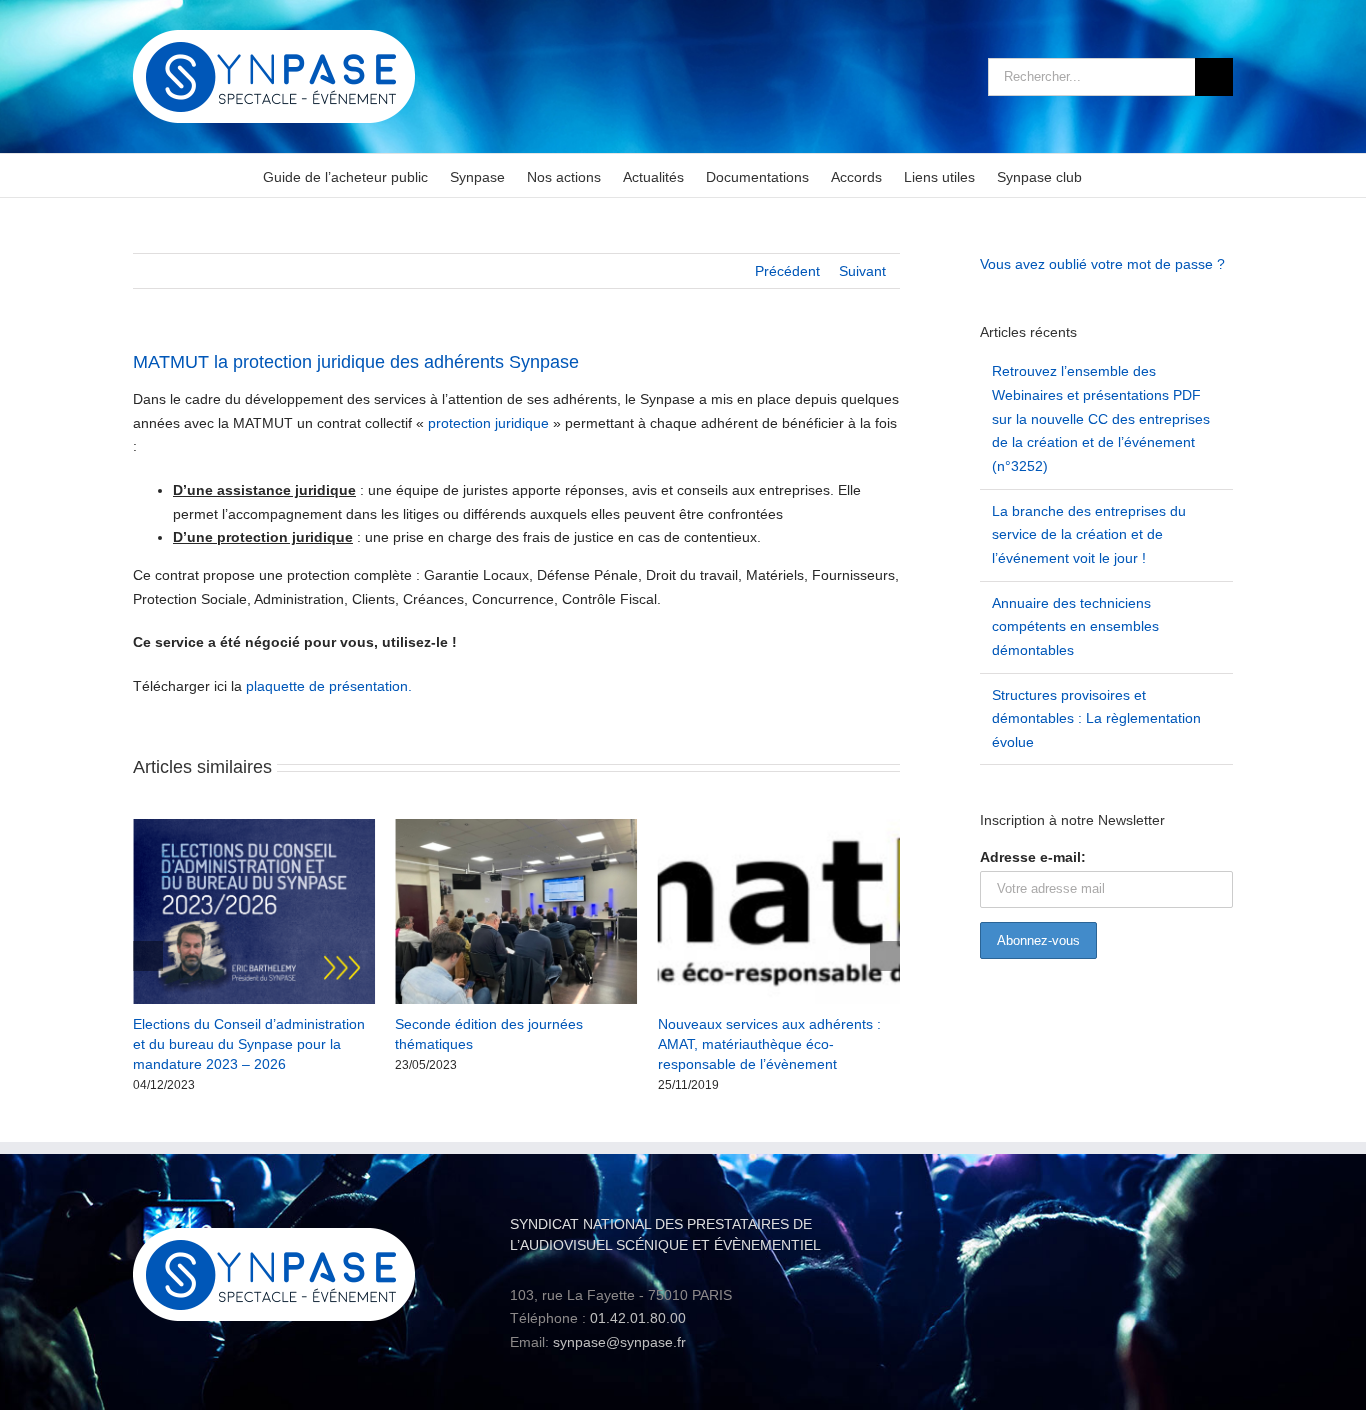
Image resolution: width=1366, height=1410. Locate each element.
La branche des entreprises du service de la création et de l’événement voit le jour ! (1089, 534)
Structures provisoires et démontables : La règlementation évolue (1096, 718)
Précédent (787, 271)
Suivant (862, 271)
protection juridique (488, 423)
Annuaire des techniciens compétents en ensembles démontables (1075, 626)
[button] (148, 956)
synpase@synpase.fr (619, 1342)
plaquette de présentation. (329, 686)
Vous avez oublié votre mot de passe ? (1102, 264)
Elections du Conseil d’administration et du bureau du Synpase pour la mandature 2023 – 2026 (209, 1044)
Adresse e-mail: (1033, 857)
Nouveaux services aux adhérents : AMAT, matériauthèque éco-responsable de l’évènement (729, 1044)
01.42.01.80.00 (638, 1318)
